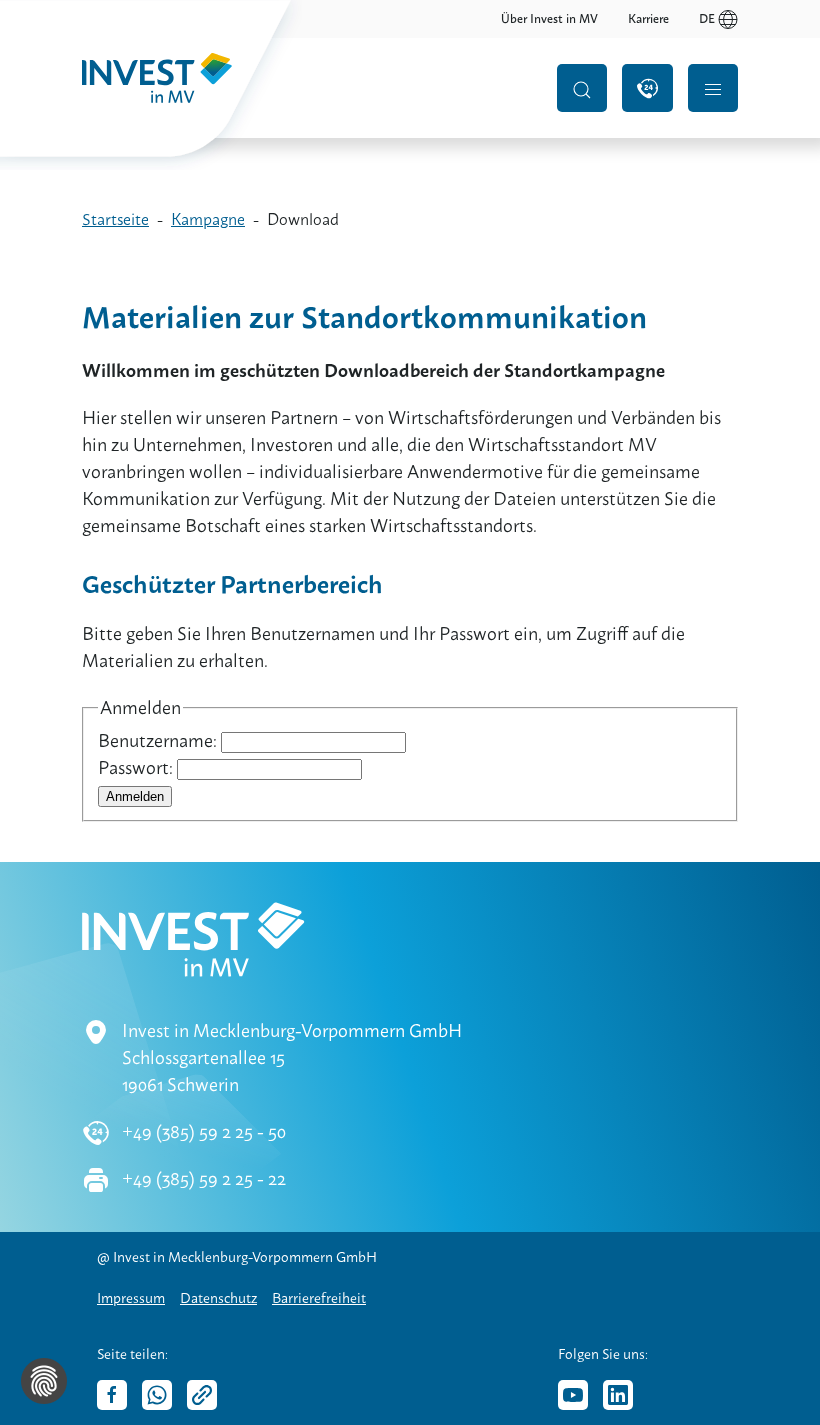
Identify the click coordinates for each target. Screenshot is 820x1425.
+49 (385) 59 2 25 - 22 (204, 1178)
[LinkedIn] (618, 1395)
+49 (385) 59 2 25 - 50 (204, 1131)
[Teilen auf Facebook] (112, 1395)
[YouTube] (573, 1395)
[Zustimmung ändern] (44, 1381)
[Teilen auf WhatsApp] (157, 1395)
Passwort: (137, 767)
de (707, 19)
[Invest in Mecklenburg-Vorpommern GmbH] (182, 88)
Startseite (115, 219)
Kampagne (208, 219)
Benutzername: (159, 740)
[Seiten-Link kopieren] (202, 1395)
